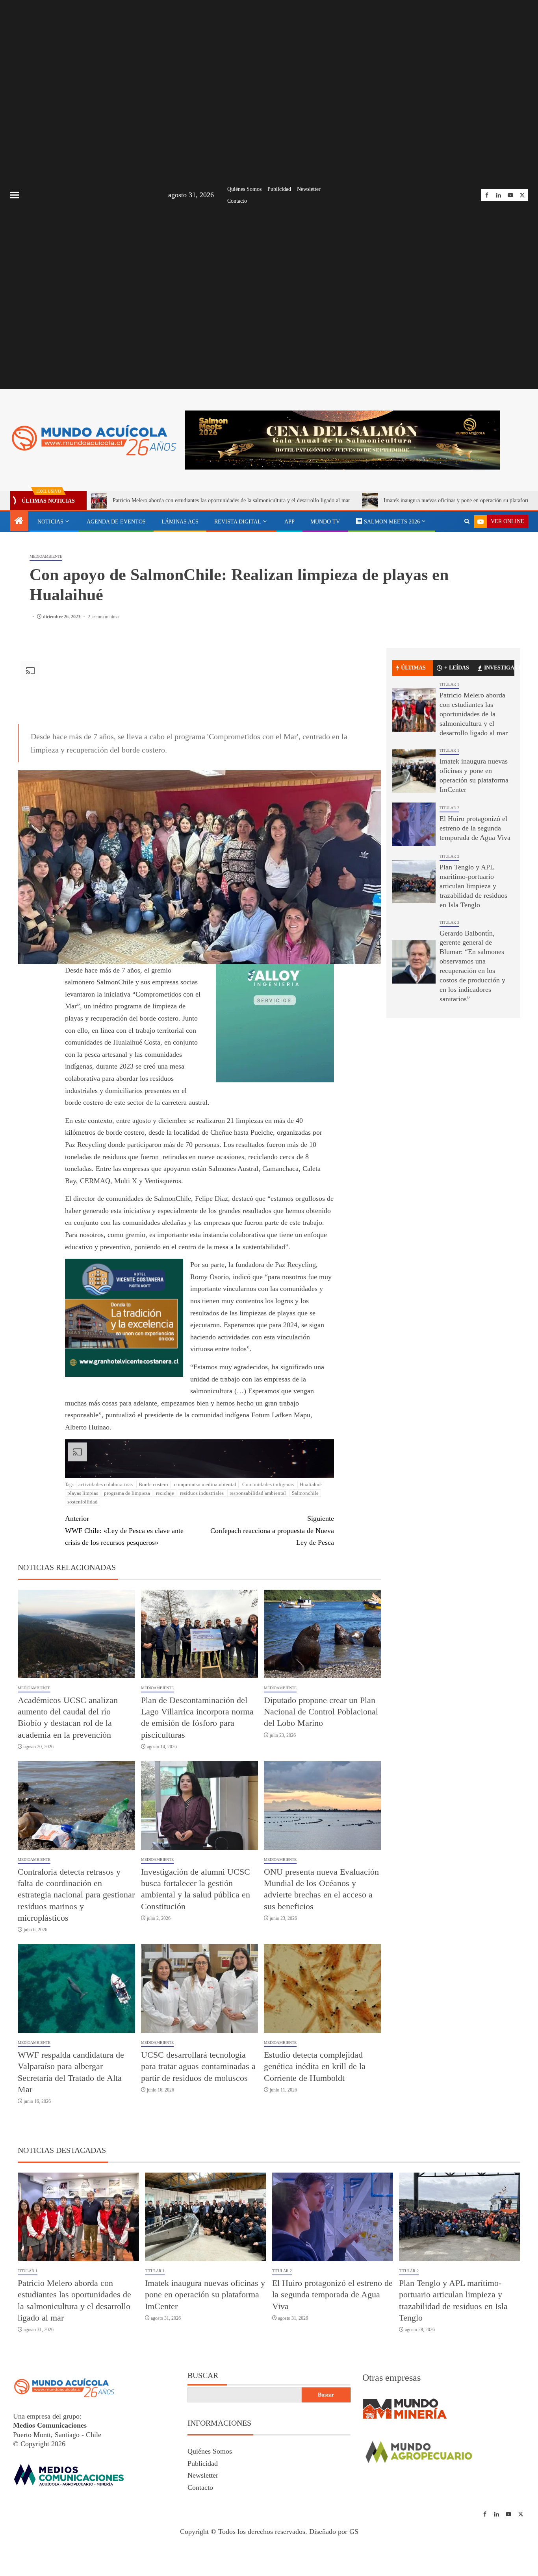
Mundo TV (325, 522)
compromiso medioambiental (205, 1553)
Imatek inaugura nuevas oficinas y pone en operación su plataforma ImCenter (369, 500)
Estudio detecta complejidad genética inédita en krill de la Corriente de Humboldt (315, 2135)
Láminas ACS (180, 522)
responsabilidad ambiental (258, 1562)
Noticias (50, 522)
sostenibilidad (83, 1570)
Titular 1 (449, 753)
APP (289, 522)
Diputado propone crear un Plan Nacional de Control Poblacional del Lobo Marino (321, 1780)
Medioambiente (46, 625)
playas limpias (83, 1562)
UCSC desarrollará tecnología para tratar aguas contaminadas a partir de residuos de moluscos (198, 2135)
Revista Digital (238, 522)
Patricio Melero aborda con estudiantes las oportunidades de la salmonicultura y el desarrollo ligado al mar (474, 782)
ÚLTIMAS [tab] (413, 736)
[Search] (467, 521)
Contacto (237, 201)
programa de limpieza (127, 1562)
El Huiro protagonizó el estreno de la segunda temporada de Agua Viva (475, 897)
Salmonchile (305, 1562)
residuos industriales (202, 1562)
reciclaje (165, 1562)
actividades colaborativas (106, 1553)
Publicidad (279, 189)
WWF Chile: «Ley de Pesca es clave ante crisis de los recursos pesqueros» (124, 1599)
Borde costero (153, 1553)
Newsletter (309, 189)
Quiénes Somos (244, 189)
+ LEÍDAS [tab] (457, 736)
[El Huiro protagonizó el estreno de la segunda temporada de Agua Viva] (414, 893)
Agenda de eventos (116, 522)
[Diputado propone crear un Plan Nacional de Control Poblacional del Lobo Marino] (323, 1702)
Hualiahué (311, 1553)
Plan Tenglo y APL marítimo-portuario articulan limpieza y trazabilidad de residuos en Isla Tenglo (473, 954)
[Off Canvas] (15, 195)
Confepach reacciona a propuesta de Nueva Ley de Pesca (272, 1599)
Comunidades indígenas (268, 1553)
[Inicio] (19, 521)
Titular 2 (449, 876)
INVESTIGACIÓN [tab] (499, 736)
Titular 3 (449, 990)
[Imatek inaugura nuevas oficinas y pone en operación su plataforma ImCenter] (414, 840)
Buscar (203, 2444)
